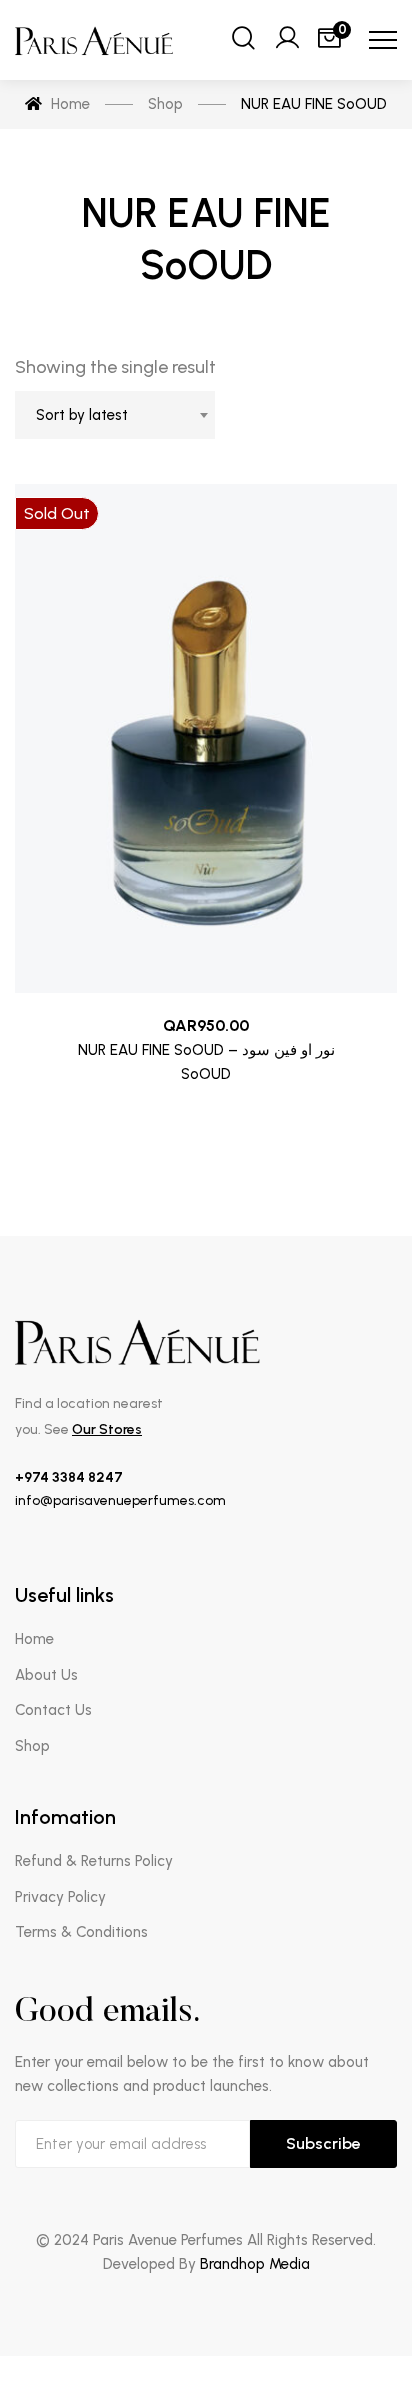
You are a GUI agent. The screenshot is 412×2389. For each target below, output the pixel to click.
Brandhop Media (255, 2264)
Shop (32, 1746)
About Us (46, 1675)
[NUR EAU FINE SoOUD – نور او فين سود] (206, 738)
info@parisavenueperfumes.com (120, 1500)
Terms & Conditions (81, 1932)
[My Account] (287, 40)
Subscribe (323, 2143)
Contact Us (53, 1710)
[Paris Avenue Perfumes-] (95, 40)
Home (34, 1639)
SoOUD (206, 1074)
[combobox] (115, 415)
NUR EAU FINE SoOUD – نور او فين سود (206, 1050)
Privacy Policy (60, 1897)
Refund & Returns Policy (94, 1861)
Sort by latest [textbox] (82, 415)
